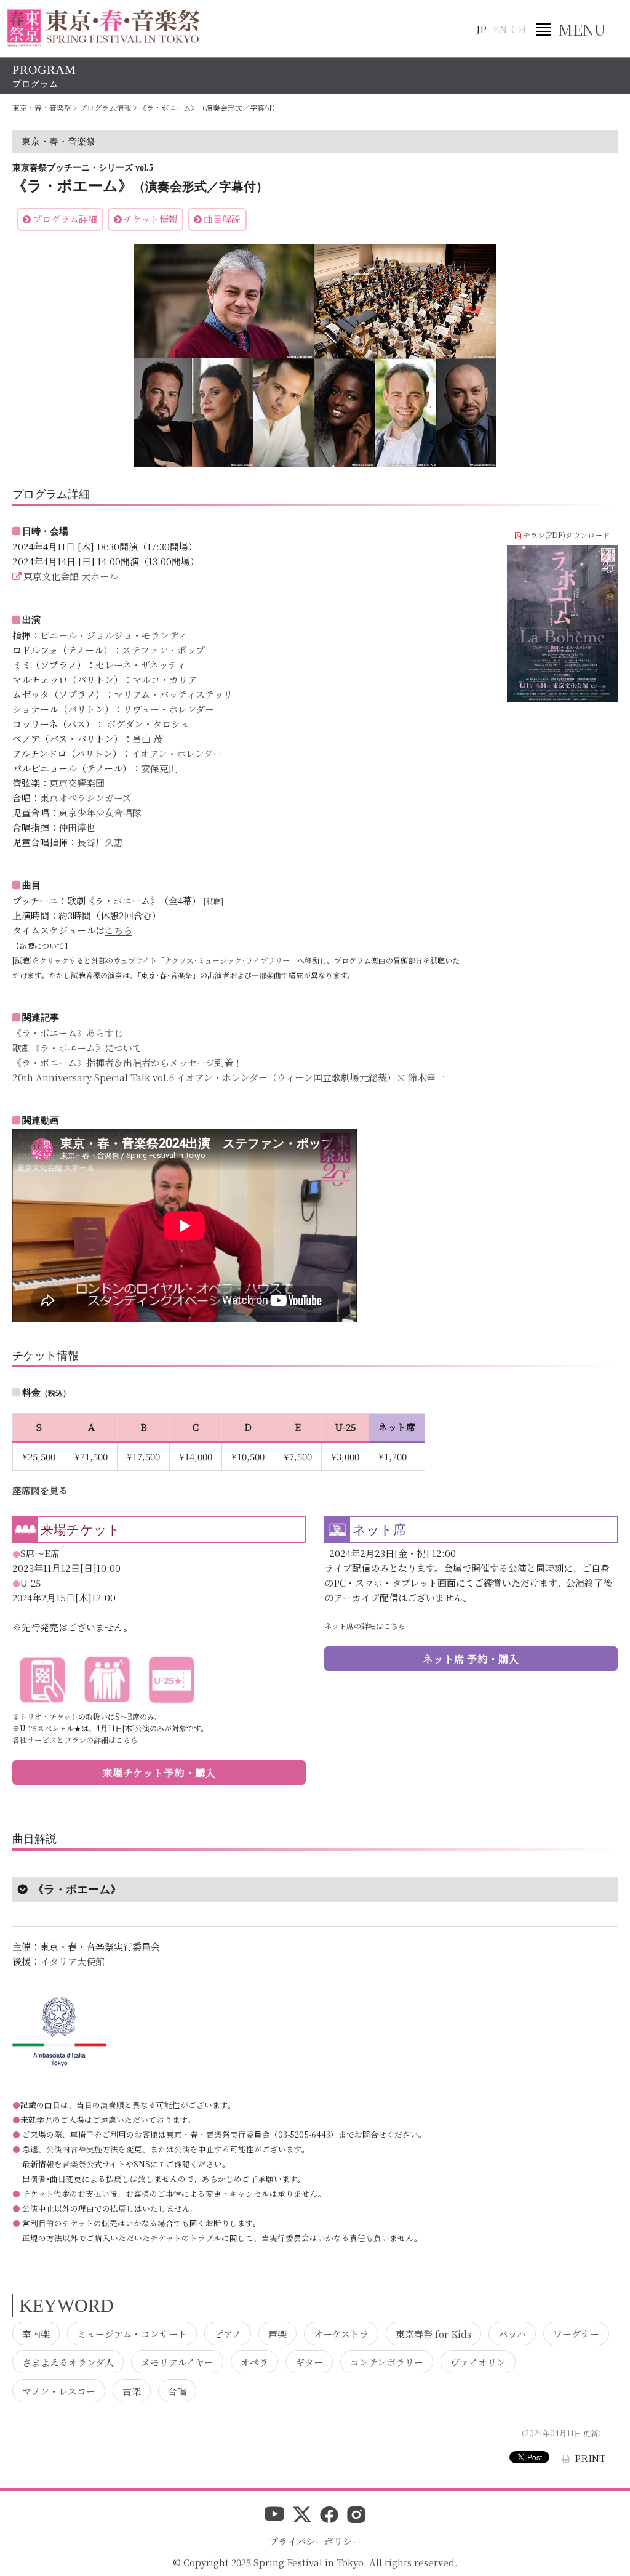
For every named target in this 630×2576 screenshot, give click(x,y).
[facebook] (329, 2516)
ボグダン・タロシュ (147, 724)
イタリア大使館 (72, 1961)
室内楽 (36, 2333)
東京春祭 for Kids (433, 2333)
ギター (309, 2362)
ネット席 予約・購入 (471, 1659)
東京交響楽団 (77, 783)
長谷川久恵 (100, 842)
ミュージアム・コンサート (132, 2333)
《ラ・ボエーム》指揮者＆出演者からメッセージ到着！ (127, 1062)
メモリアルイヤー (177, 2362)
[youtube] (274, 2516)
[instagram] (356, 2516)
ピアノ (228, 2333)
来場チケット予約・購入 (159, 1773)
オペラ (254, 2362)
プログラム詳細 (65, 219)
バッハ (512, 2333)
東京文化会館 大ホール (71, 576)
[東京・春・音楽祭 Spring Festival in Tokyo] (104, 28)
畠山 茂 (147, 739)
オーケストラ (341, 2333)
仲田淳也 (77, 827)
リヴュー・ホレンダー (169, 709)
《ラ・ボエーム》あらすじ (68, 1033)
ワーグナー (576, 2333)
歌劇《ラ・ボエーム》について (77, 1048)
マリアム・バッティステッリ (173, 694)
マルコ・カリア (165, 679)
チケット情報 (151, 219)
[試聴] (213, 901)
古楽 (132, 2390)
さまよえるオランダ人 (68, 2362)
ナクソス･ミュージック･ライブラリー (227, 960)
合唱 (177, 2390)
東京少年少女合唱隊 (100, 812)
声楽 (277, 2333)
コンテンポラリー (387, 2362)
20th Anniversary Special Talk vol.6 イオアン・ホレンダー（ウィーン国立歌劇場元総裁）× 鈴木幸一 (229, 1077)
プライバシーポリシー (315, 2541)
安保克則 (159, 768)
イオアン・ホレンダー (177, 753)
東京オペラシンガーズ (86, 798)
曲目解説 (222, 219)
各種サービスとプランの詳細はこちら (75, 1740)
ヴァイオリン (478, 2362)
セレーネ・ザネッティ (141, 665)
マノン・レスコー (59, 2390)
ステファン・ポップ (163, 650)
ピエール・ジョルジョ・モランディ (114, 635)
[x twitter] (302, 2516)
